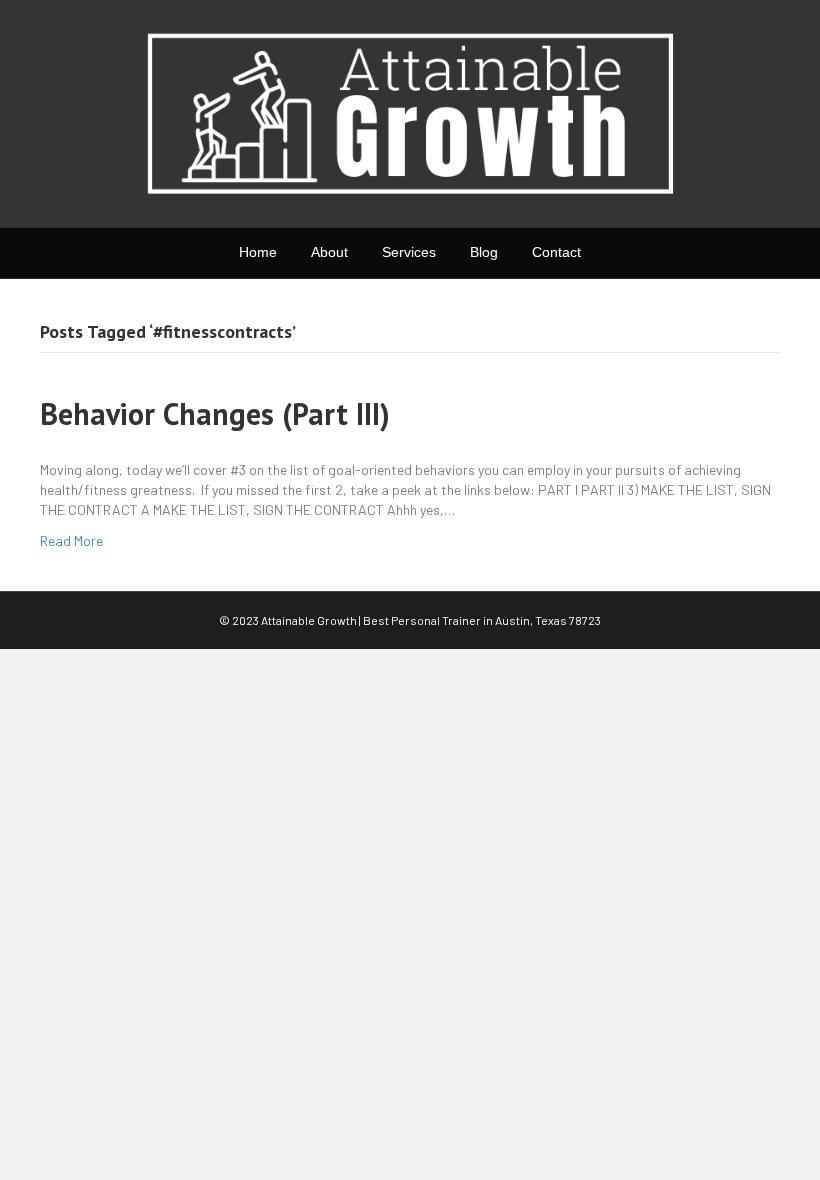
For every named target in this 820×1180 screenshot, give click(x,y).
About (329, 252)
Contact (556, 252)
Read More (71, 540)
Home (258, 252)
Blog (484, 252)
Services (409, 252)
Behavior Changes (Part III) (215, 413)
